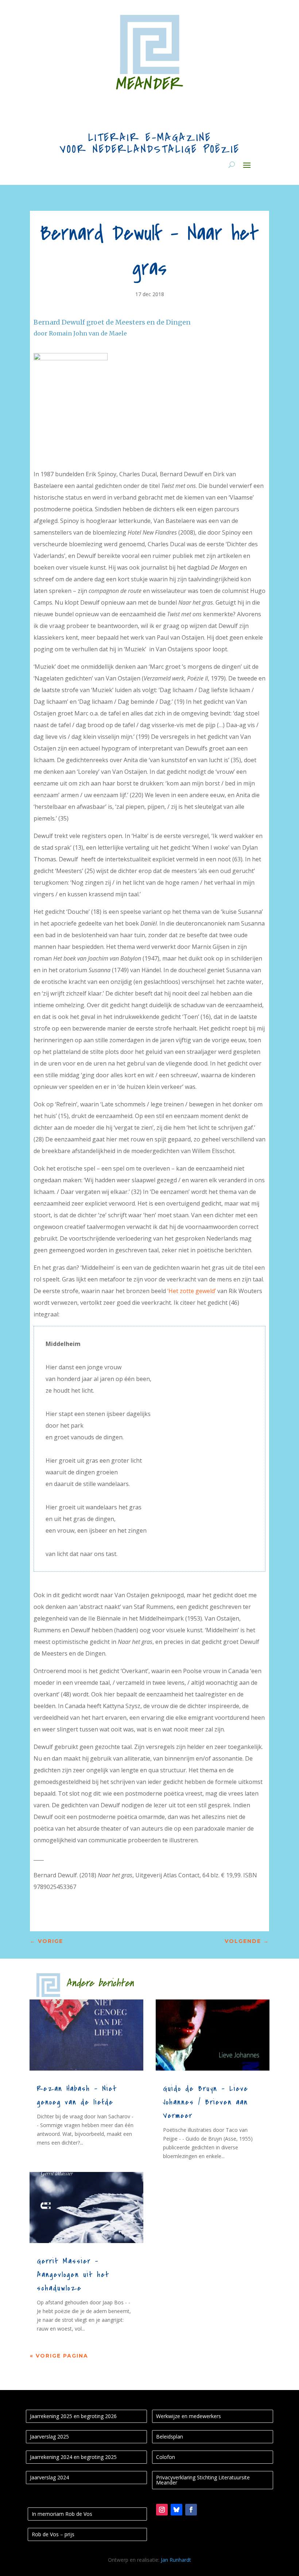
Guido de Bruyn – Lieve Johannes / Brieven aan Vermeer (206, 2102)
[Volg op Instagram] (162, 2510)
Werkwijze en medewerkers (189, 2416)
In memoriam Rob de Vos (62, 2514)
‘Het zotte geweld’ (192, 1291)
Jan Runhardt (176, 2560)
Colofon (166, 2457)
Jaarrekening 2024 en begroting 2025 (73, 2457)
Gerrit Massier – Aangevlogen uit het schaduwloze (73, 2275)
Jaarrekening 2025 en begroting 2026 (73, 2416)
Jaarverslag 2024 (49, 2477)
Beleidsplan (170, 2437)
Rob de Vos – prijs (53, 2534)
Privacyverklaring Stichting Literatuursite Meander (203, 2480)
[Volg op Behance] (176, 2510)
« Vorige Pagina (59, 2356)
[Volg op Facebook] (191, 2510)
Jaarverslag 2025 (49, 2437)
